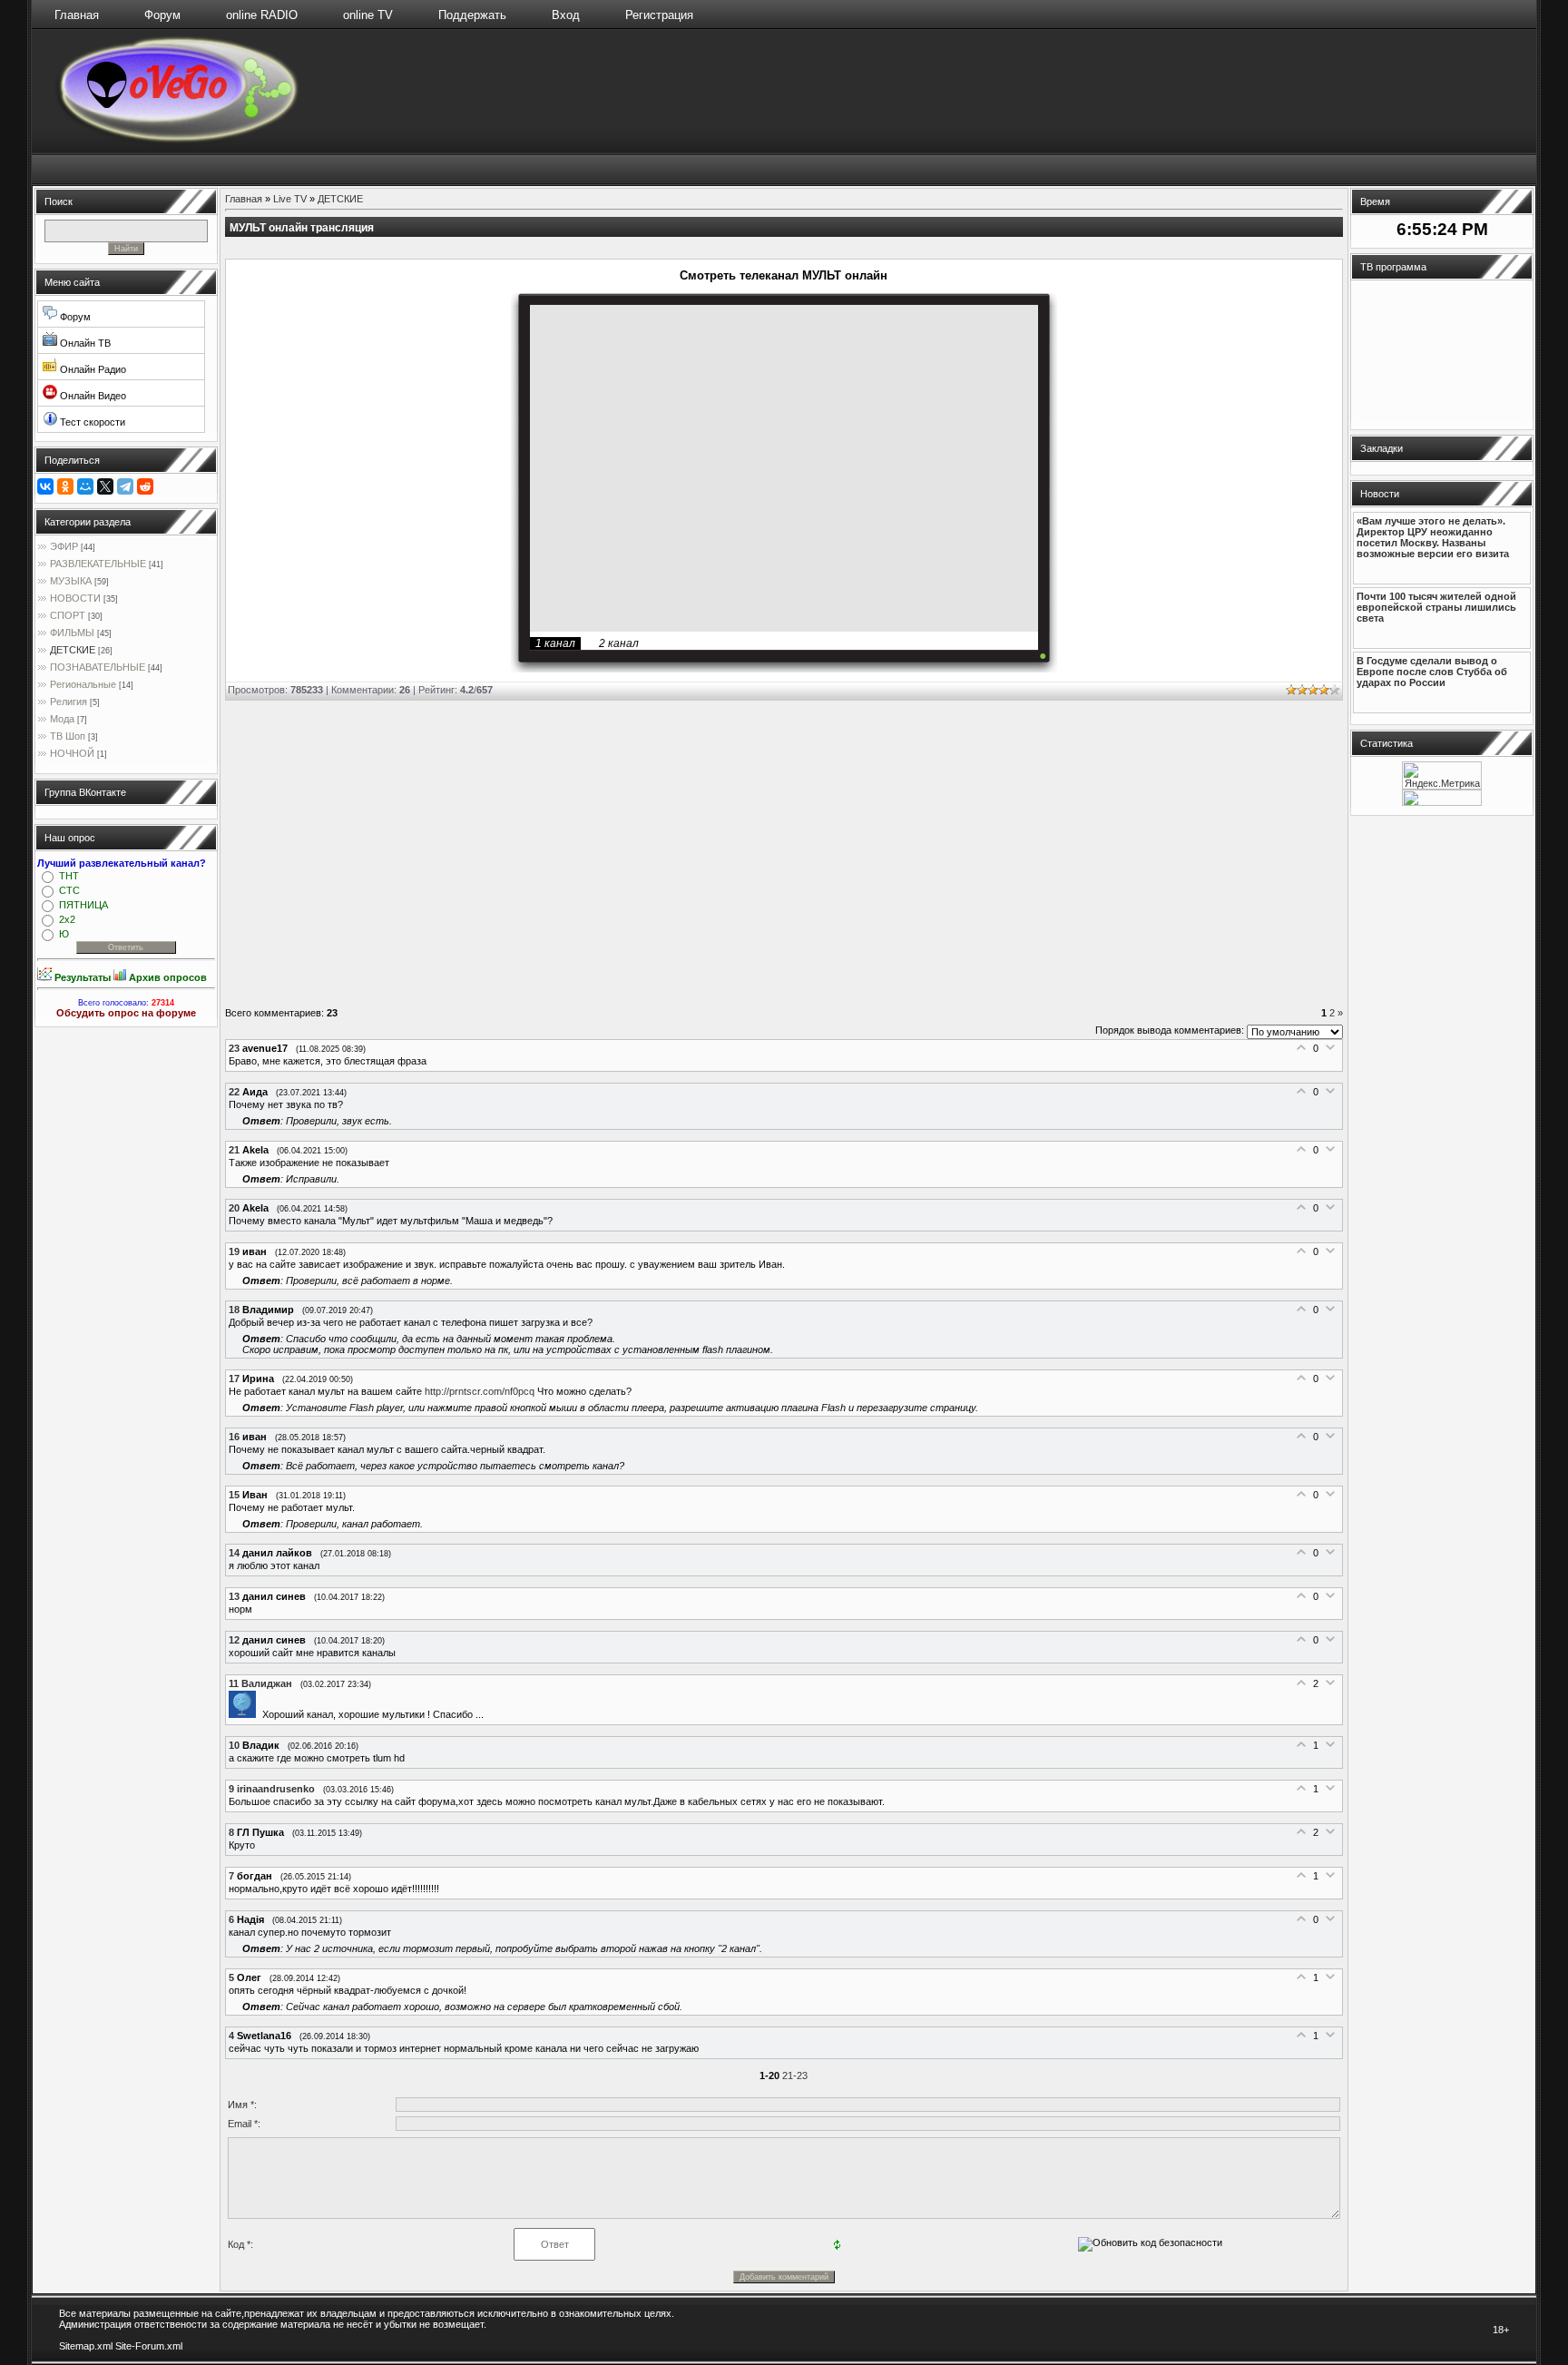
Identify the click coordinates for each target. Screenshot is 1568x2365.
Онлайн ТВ (84, 343)
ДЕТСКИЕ (73, 650)
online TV (368, 15)
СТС (69, 890)
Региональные (83, 684)
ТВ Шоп (68, 736)
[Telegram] (125, 486)
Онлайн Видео (92, 396)
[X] (105, 486)
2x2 (67, 919)
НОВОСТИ (75, 598)
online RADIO (262, 15)
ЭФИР (64, 546)
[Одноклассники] (65, 486)
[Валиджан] (245, 1714)
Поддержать (472, 15)
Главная (77, 15)
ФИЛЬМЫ (72, 633)
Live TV (290, 199)
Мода (62, 719)
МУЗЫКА (71, 581)
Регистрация (659, 15)
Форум (162, 15)
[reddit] (145, 486)
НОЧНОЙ (72, 753)
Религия (69, 702)
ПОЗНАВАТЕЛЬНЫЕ (98, 667)
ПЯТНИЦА (83, 905)
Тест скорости (91, 422)
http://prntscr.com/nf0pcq (480, 1391)
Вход (566, 15)
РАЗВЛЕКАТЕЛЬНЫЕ (98, 564)
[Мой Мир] (85, 486)
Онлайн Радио (92, 369)
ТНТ (69, 876)
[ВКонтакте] (45, 486)
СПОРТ (68, 615)
